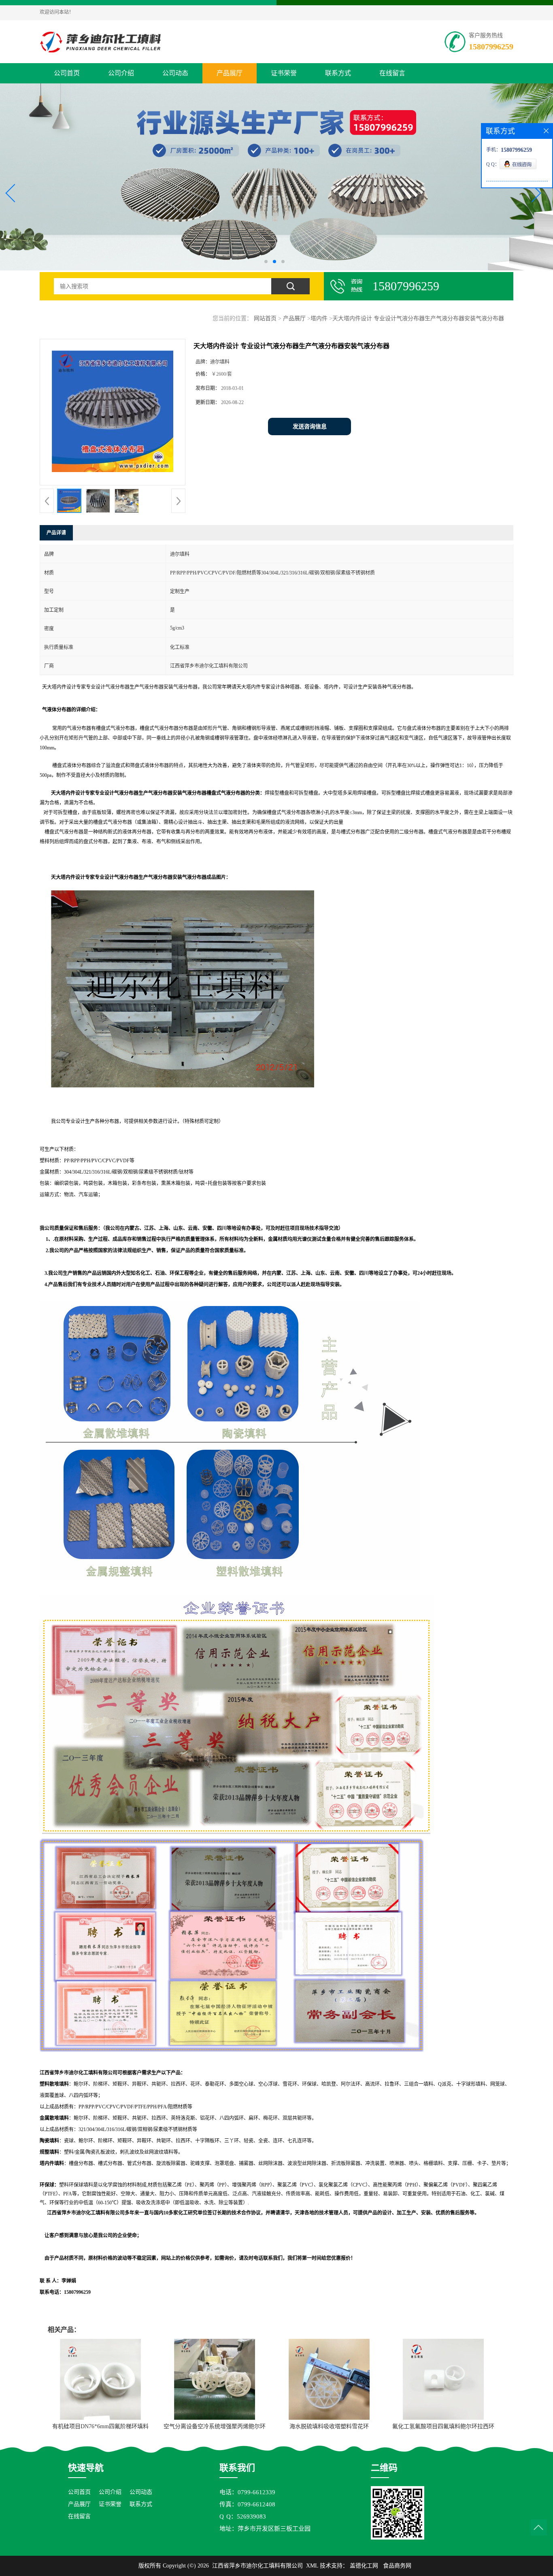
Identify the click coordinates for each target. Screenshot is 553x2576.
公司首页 (67, 73)
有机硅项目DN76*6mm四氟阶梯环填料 (100, 2426)
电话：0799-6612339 (247, 2492)
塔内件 (319, 318)
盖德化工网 (364, 2566)
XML (312, 2566)
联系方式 (338, 73)
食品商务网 (397, 2566)
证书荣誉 (284, 73)
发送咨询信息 (310, 426)
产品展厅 (230, 73)
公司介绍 (121, 73)
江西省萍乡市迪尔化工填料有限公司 (257, 2566)
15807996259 (491, 47)
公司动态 (175, 73)
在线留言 (392, 73)
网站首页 (265, 318)
